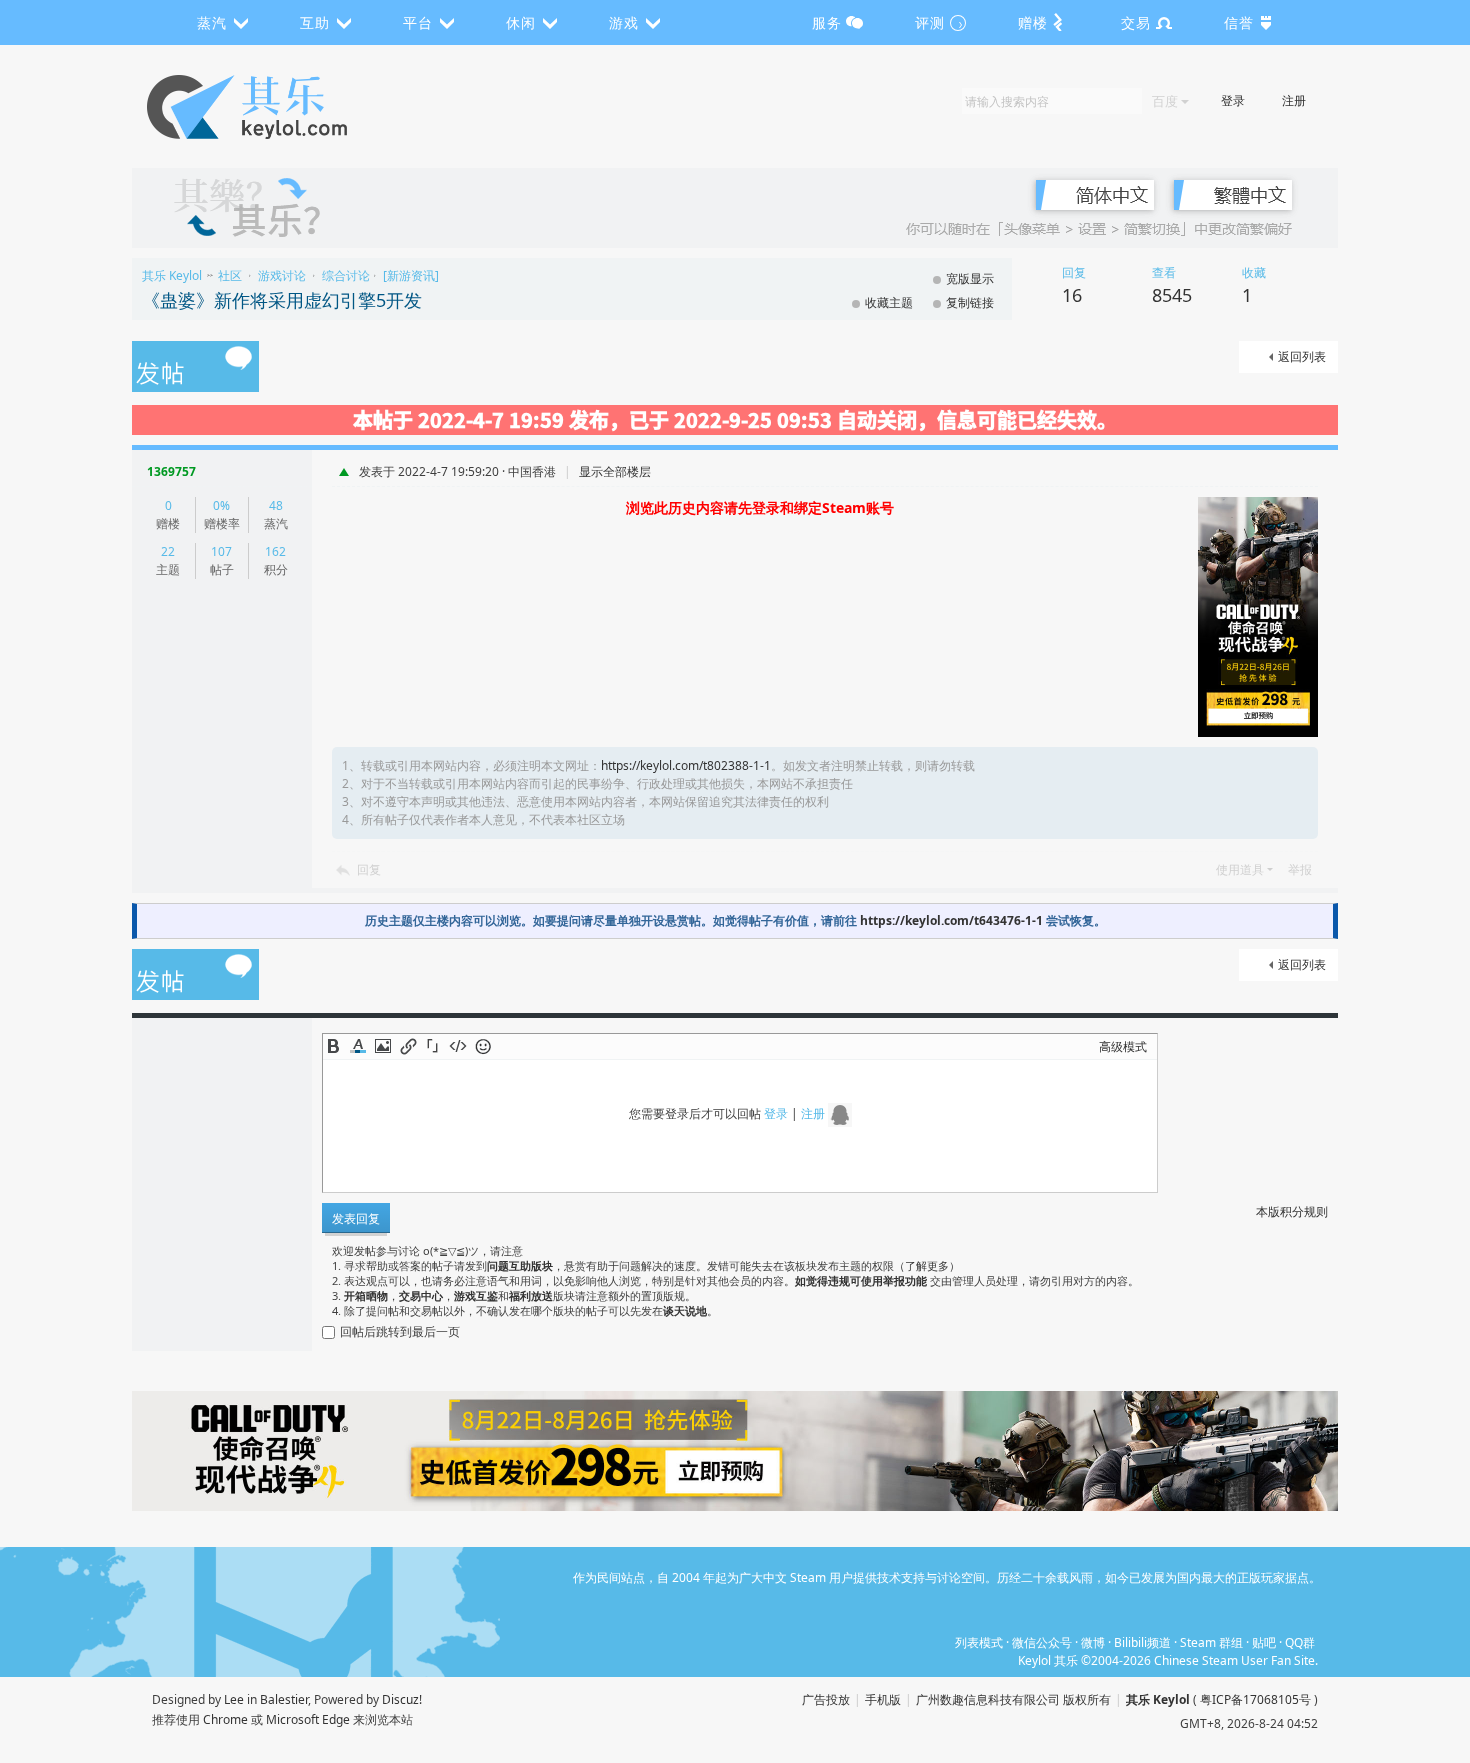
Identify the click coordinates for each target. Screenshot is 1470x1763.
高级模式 (1123, 1046)
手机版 (883, 1699)
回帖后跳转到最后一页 (400, 1331)
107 (221, 551)
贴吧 (1264, 1642)
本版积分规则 (1292, 1211)
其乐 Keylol (172, 275)
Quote (433, 1046)
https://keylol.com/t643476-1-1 (951, 920)
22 (168, 551)
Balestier (284, 1699)
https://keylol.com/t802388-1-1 (686, 765)
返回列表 (1302, 356)
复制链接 (970, 302)
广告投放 (826, 1699)
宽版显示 (970, 278)
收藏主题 (889, 302)
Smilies (483, 1046)
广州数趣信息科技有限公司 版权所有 (1013, 1699)
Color (358, 1046)
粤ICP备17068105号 (1255, 1699)
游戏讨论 (282, 275)
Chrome (225, 1719)
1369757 (171, 471)
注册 (1294, 100)
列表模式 (979, 1642)
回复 (369, 869)
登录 (1233, 100)
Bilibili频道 (1142, 1642)
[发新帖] (195, 368)
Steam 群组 (1211, 1642)
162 (275, 551)
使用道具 (1240, 869)
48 (276, 505)
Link (408, 1046)
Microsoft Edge (308, 1719)
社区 (230, 275)
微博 (1093, 1642)
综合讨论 (346, 275)
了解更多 (927, 1265)
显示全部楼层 (615, 471)
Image (383, 1046)
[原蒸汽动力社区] (289, 107)
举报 (1300, 869)
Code (458, 1046)
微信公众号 (1042, 1642)
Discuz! (402, 1699)
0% (221, 505)
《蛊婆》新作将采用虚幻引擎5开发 (282, 300)
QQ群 (1300, 1642)
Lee (234, 1699)
